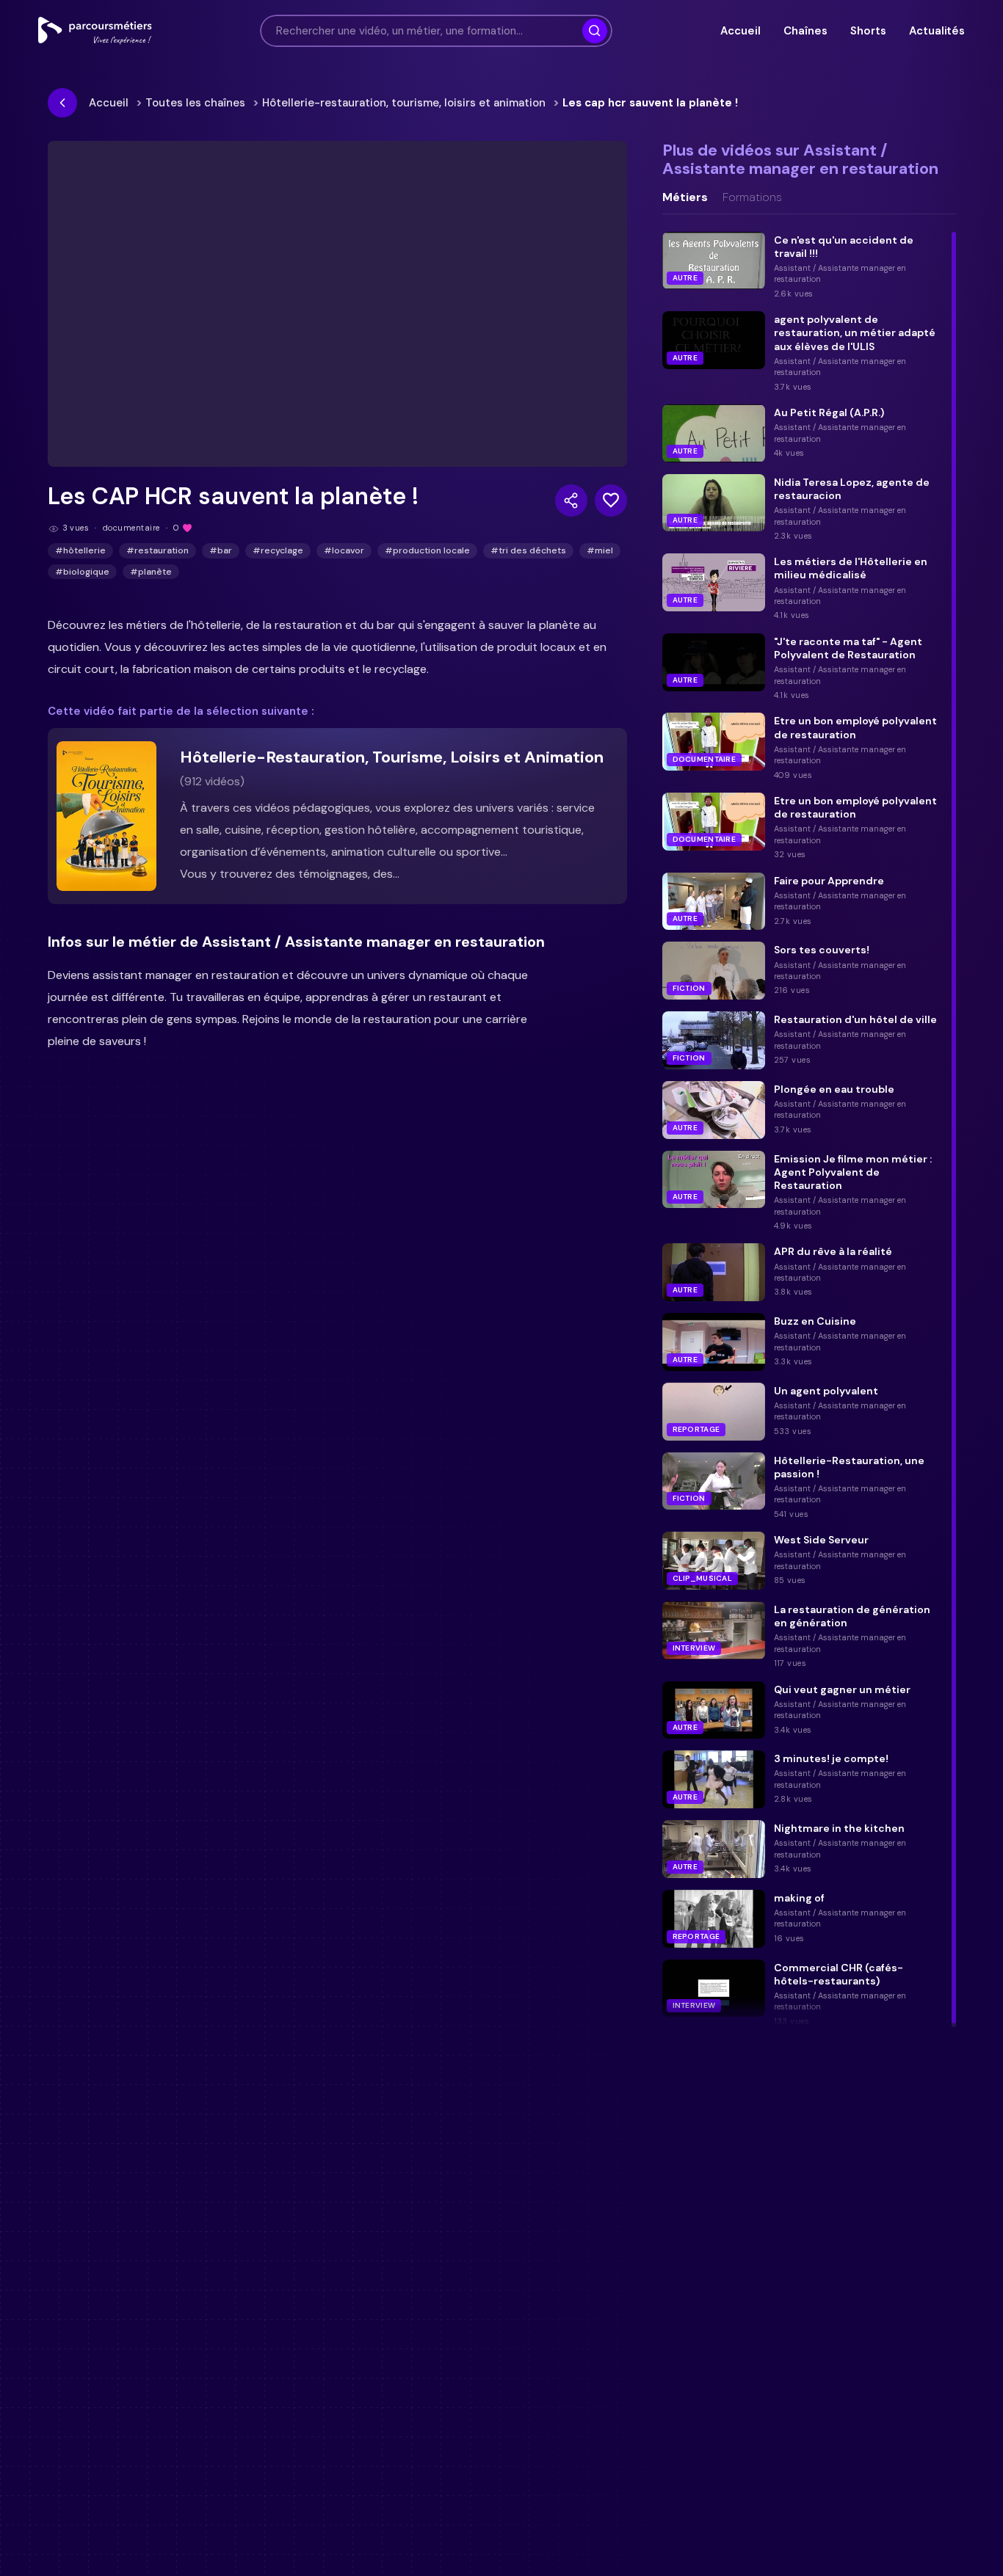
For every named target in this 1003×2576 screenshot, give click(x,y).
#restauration (157, 550)
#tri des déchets (528, 550)
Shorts (868, 31)
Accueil (740, 31)
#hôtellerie (80, 550)
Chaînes (805, 31)
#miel (600, 550)
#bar (221, 550)
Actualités (937, 31)
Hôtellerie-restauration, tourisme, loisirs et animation (404, 103)
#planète (151, 572)
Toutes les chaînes (195, 103)
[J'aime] (611, 501)
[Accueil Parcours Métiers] (95, 31)
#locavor (344, 550)
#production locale (427, 550)
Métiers (685, 197)
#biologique (82, 572)
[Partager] (571, 501)
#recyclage (278, 550)
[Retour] (62, 103)
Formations (752, 197)
